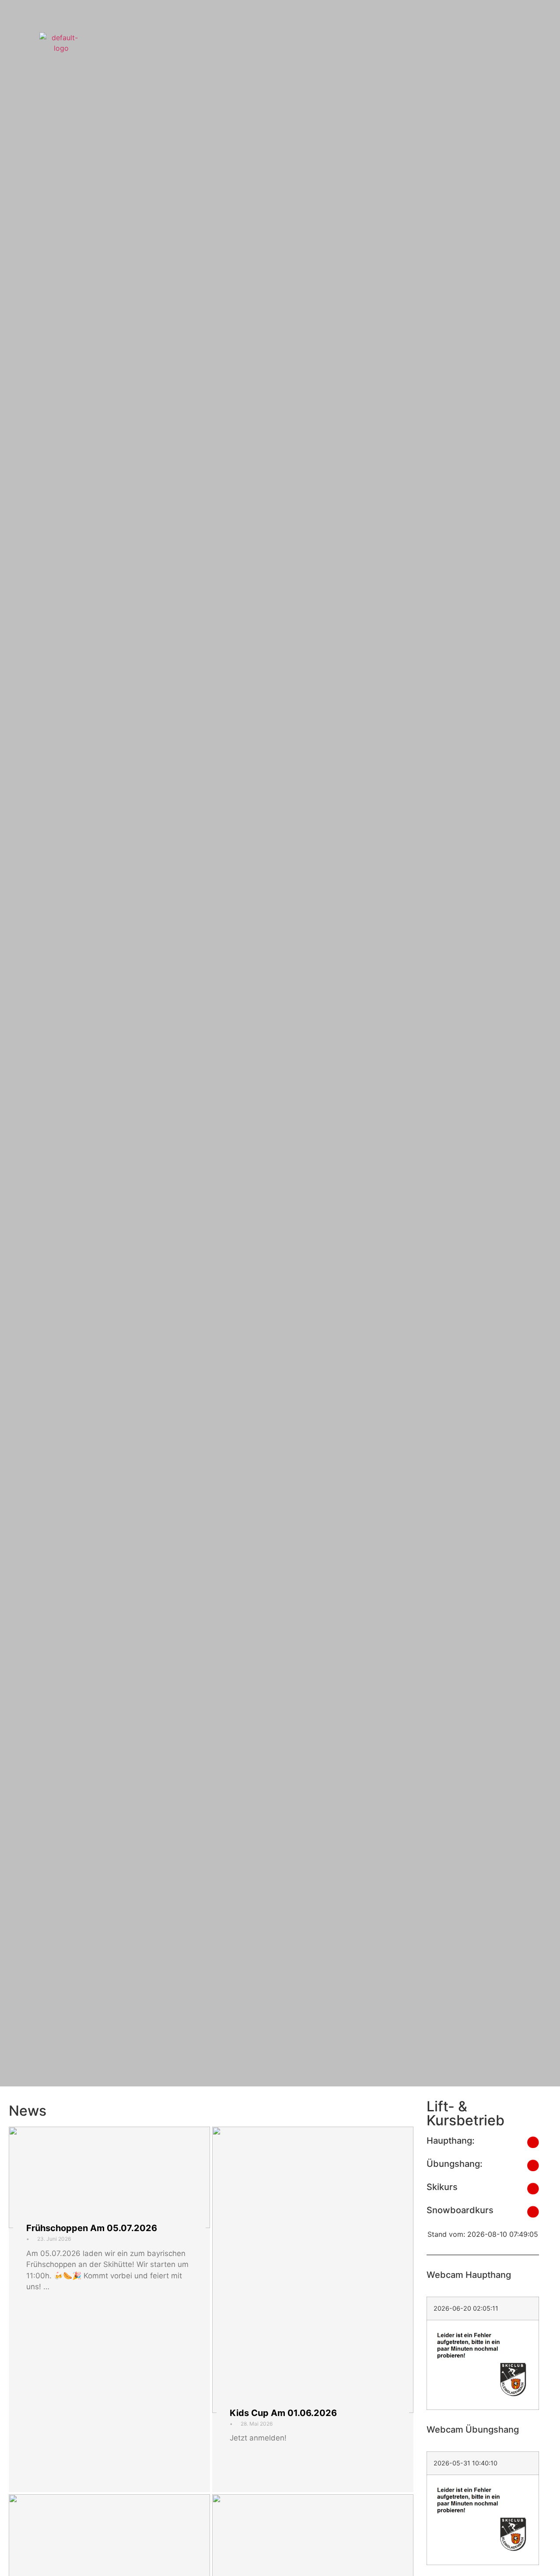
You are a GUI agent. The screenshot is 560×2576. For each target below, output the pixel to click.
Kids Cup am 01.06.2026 (283, 2413)
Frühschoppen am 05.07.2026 (92, 2228)
